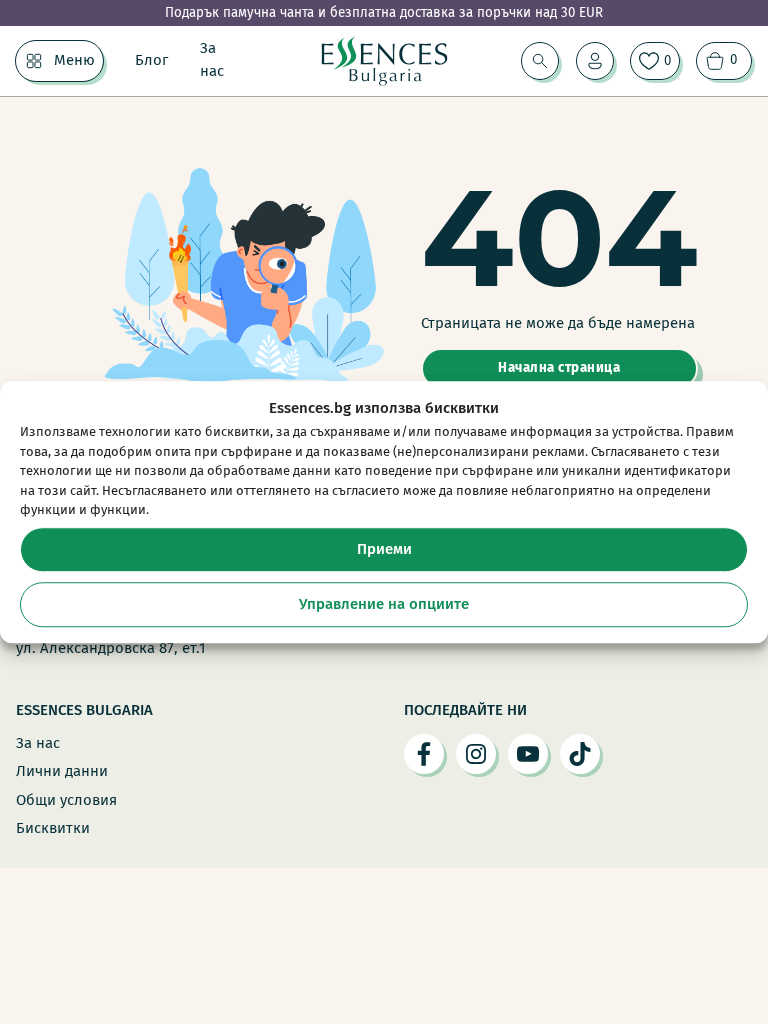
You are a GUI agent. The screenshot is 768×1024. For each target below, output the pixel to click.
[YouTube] (528, 754)
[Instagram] (476, 754)
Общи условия (66, 800)
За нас (212, 60)
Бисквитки (53, 828)
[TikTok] (580, 754)
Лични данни (62, 771)
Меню (74, 60)
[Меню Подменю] (34, 61)
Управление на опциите (384, 604)
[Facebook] (424, 754)
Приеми (384, 549)
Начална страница (559, 368)
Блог (151, 60)
